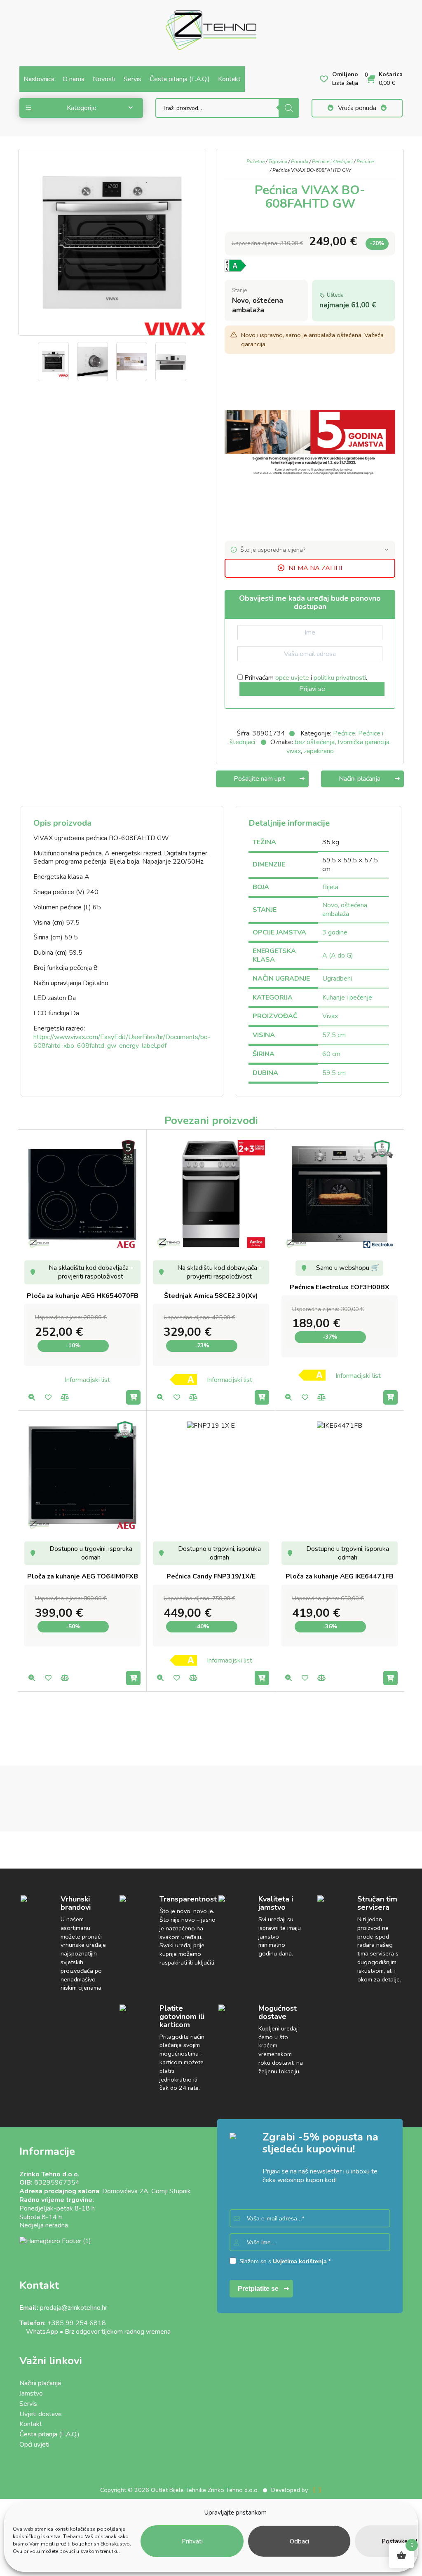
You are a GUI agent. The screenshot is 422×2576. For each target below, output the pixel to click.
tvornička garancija (363, 742)
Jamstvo (31, 2393)
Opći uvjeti (34, 2445)
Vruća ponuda (357, 108)
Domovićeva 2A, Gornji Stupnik (147, 2191)
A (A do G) (338, 955)
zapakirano (319, 751)
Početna (256, 162)
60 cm (331, 1054)
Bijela (330, 887)
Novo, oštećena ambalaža (345, 910)
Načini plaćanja (40, 2383)
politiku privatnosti (340, 678)
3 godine (335, 932)
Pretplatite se (258, 2289)
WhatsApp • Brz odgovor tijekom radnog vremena (95, 2332)
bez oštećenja (315, 742)
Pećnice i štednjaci (332, 162)
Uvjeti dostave (41, 2414)
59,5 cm (334, 1073)
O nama (74, 79)
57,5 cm (334, 1035)
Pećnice (365, 162)
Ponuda (300, 162)
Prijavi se (312, 689)
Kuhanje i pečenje (347, 998)
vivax (294, 751)
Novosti (104, 79)
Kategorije (82, 108)
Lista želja (48, 1397)
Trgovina (278, 162)
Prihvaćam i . (305, 678)
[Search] (289, 108)
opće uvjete (292, 678)
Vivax (330, 1016)
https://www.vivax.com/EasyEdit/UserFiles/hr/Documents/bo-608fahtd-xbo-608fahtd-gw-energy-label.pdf (122, 1041)
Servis (132, 79)
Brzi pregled (32, 1397)
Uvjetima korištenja (300, 2261)
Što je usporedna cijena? (273, 550)
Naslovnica (39, 79)
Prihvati (192, 2541)
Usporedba (64, 1397)
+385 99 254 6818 (77, 2323)
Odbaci (299, 2541)
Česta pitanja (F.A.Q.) (180, 79)
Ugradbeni (337, 979)
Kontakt (229, 79)
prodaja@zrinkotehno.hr (74, 2308)
